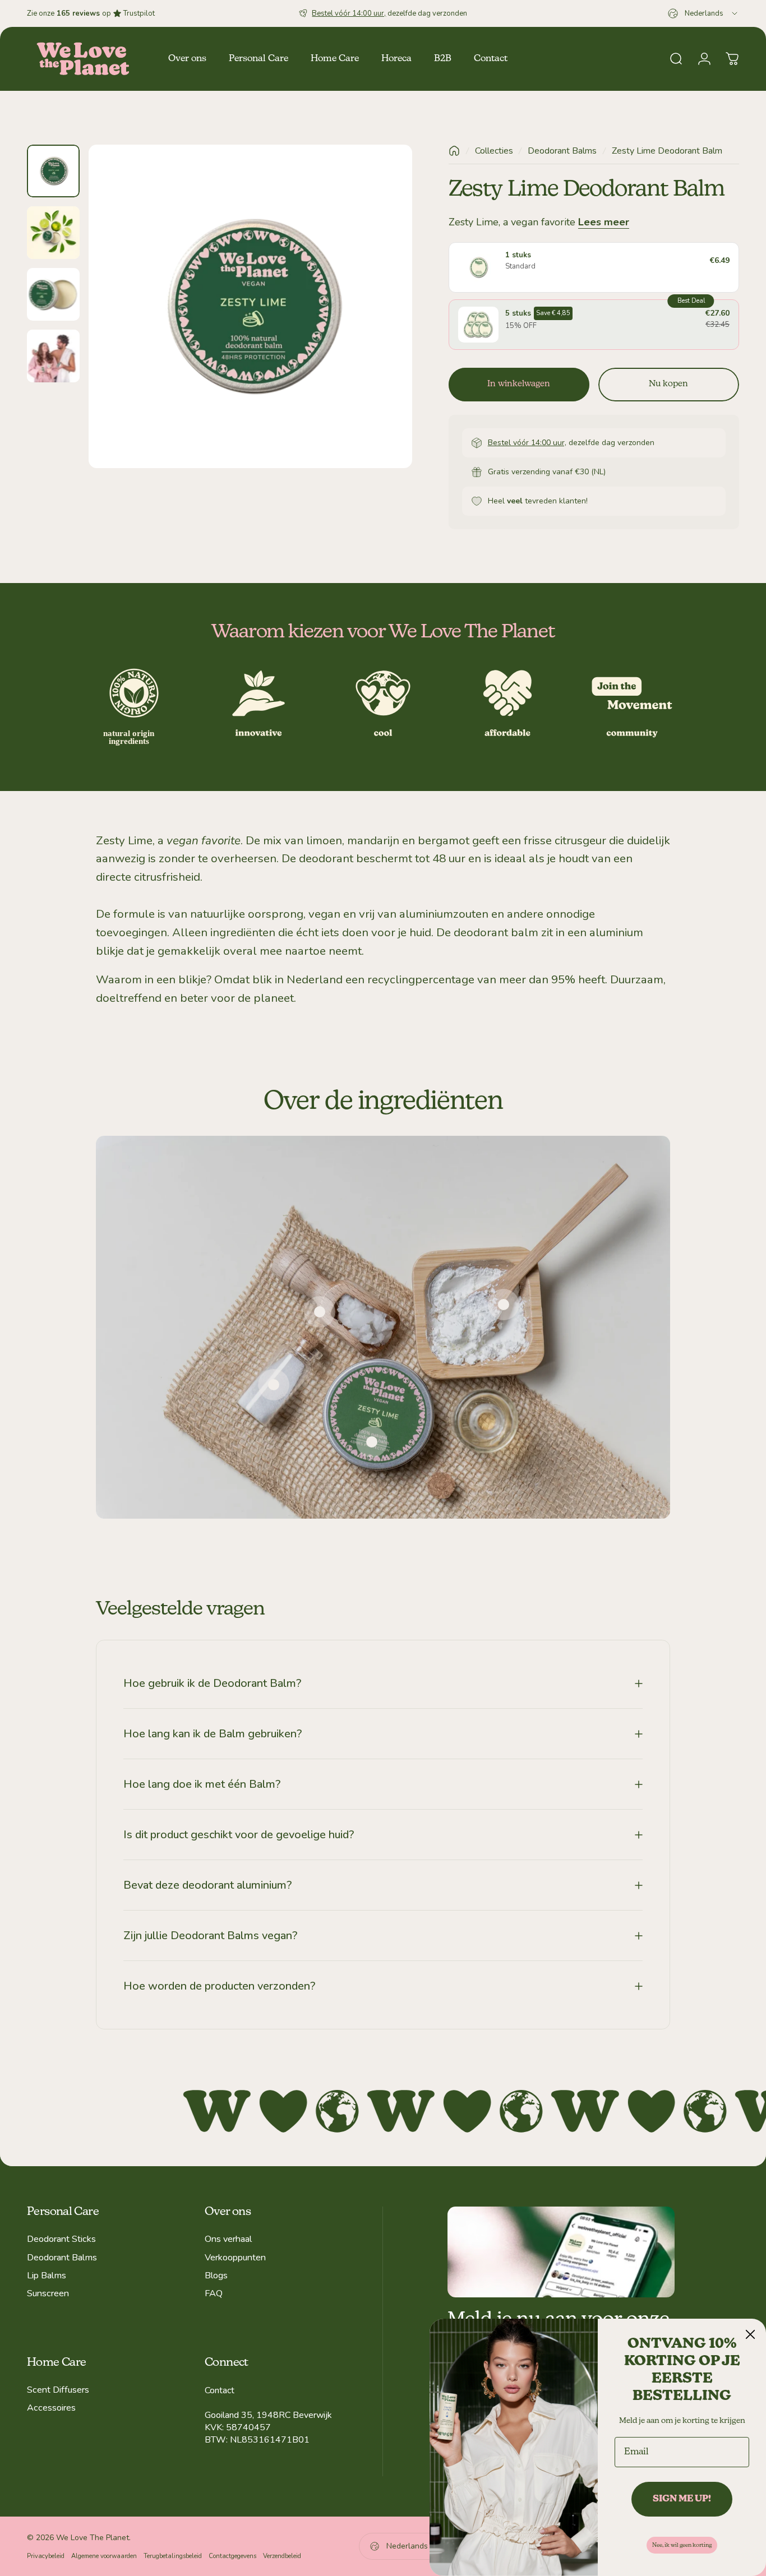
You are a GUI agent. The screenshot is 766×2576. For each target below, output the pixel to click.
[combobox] (703, 13)
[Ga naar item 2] (53, 233)
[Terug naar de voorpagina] (454, 151)
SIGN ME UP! (682, 2499)
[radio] (594, 267)
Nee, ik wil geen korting (682, 2545)
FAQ (214, 2293)
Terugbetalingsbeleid (173, 2556)
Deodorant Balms (562, 151)
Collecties (494, 151)
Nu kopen (668, 384)
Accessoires (51, 2408)
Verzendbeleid (282, 2556)
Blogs (216, 2276)
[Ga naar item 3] (53, 294)
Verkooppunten (235, 2258)
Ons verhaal (228, 2239)
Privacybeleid (46, 2556)
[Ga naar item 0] (53, 171)
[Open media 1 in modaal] (250, 306)
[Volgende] (383, 326)
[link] (372, 1442)
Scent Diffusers (58, 2390)
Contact (220, 2390)
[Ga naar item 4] (53, 356)
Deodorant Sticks (61, 2239)
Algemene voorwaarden (104, 2556)
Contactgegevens (232, 2556)
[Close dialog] (750, 2334)
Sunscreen (48, 2293)
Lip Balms (47, 2276)
